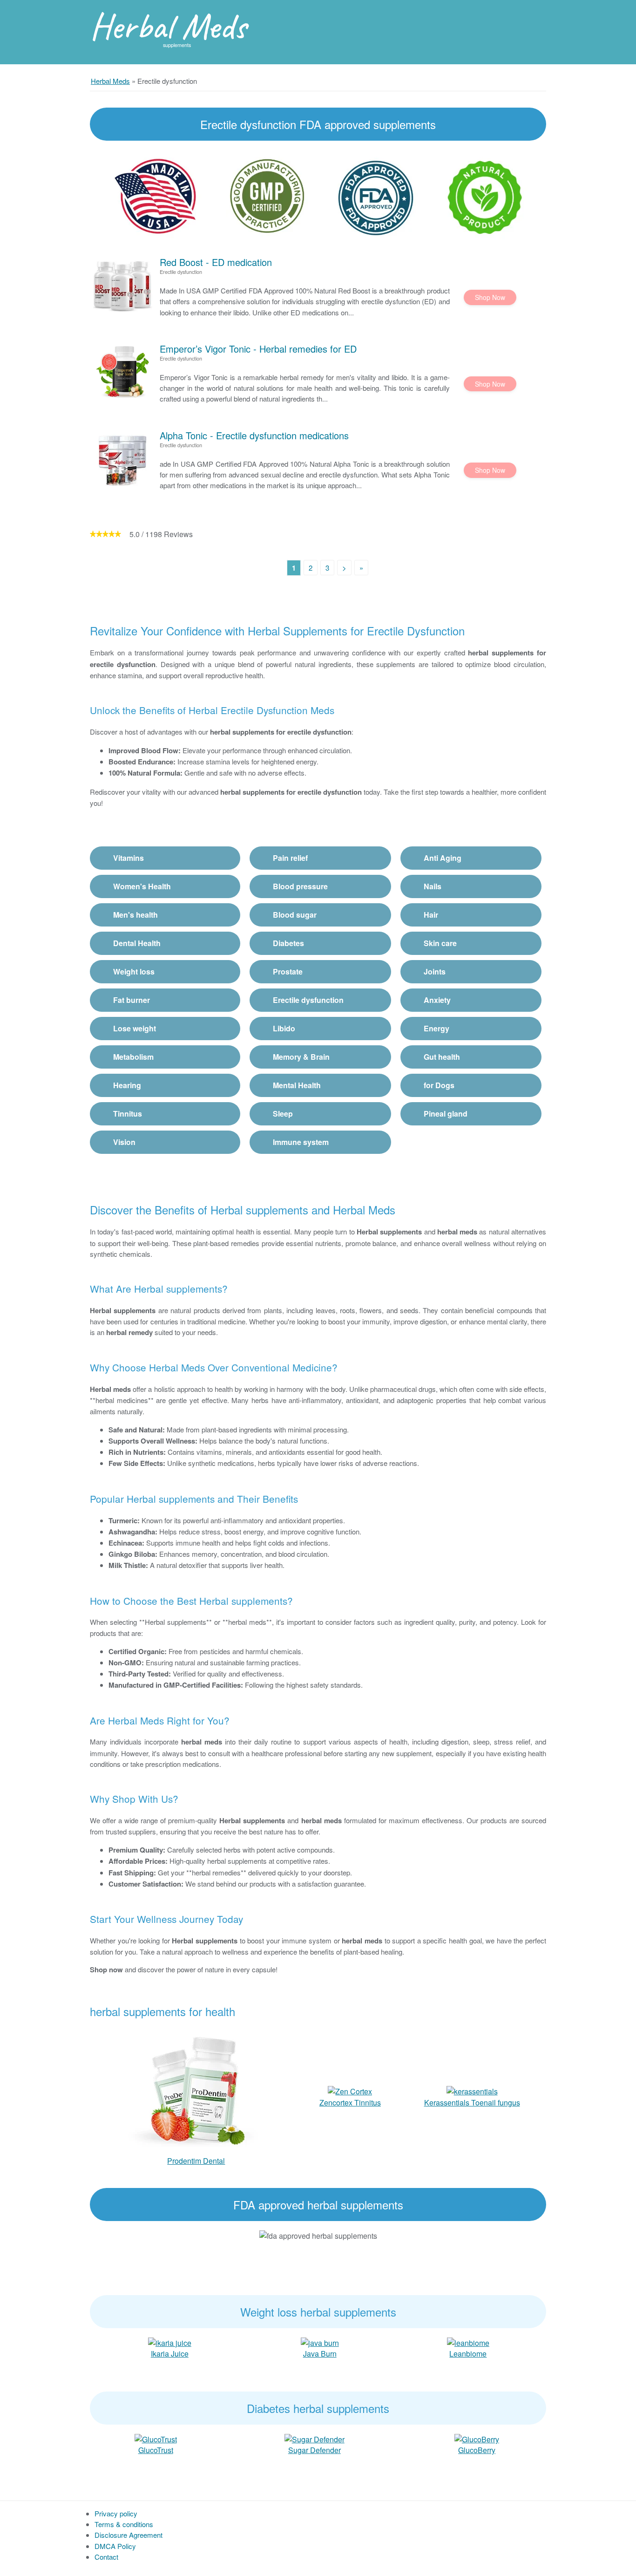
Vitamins (129, 858)
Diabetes (288, 943)
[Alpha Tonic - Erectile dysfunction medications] (122, 459)
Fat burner (132, 1000)
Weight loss (134, 971)
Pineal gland (446, 1114)
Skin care (440, 943)
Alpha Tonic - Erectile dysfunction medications (254, 435)
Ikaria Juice (170, 2354)
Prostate (288, 971)
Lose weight (135, 1028)
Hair (431, 915)
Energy (436, 1028)
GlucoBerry (477, 2450)
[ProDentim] (196, 2090)
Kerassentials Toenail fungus (472, 2102)
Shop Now (490, 297)
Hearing (127, 1085)
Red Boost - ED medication (216, 262)
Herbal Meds (168, 26)
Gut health (442, 1057)
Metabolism (133, 1057)
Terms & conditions (124, 2524)
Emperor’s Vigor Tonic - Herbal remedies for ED (258, 349)
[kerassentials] (472, 2090)
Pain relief (290, 858)
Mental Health (297, 1085)
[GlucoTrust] (156, 2438)
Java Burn (320, 2354)
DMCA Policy (115, 2546)
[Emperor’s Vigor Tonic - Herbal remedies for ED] (122, 372)
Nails (433, 886)
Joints (435, 971)
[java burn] (320, 2342)
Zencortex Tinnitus (350, 2102)
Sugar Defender (315, 2450)
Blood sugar (295, 915)
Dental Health (137, 943)
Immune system (301, 1142)
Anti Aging (443, 858)
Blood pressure (300, 886)
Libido (284, 1028)
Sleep (283, 1114)
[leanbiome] (468, 2342)
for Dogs (439, 1085)
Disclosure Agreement (129, 2535)
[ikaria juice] (170, 2342)
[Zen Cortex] (350, 2090)
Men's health (135, 915)
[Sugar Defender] (315, 2438)
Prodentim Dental (196, 2161)
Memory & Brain (301, 1057)
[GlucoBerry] (477, 2438)
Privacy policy (116, 2513)
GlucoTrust (156, 2450)
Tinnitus (128, 1114)
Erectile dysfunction (308, 1000)
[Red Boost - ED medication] (122, 286)
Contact (106, 2557)
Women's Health (142, 886)
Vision (124, 1142)
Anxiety (437, 1000)
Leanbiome (468, 2354)
